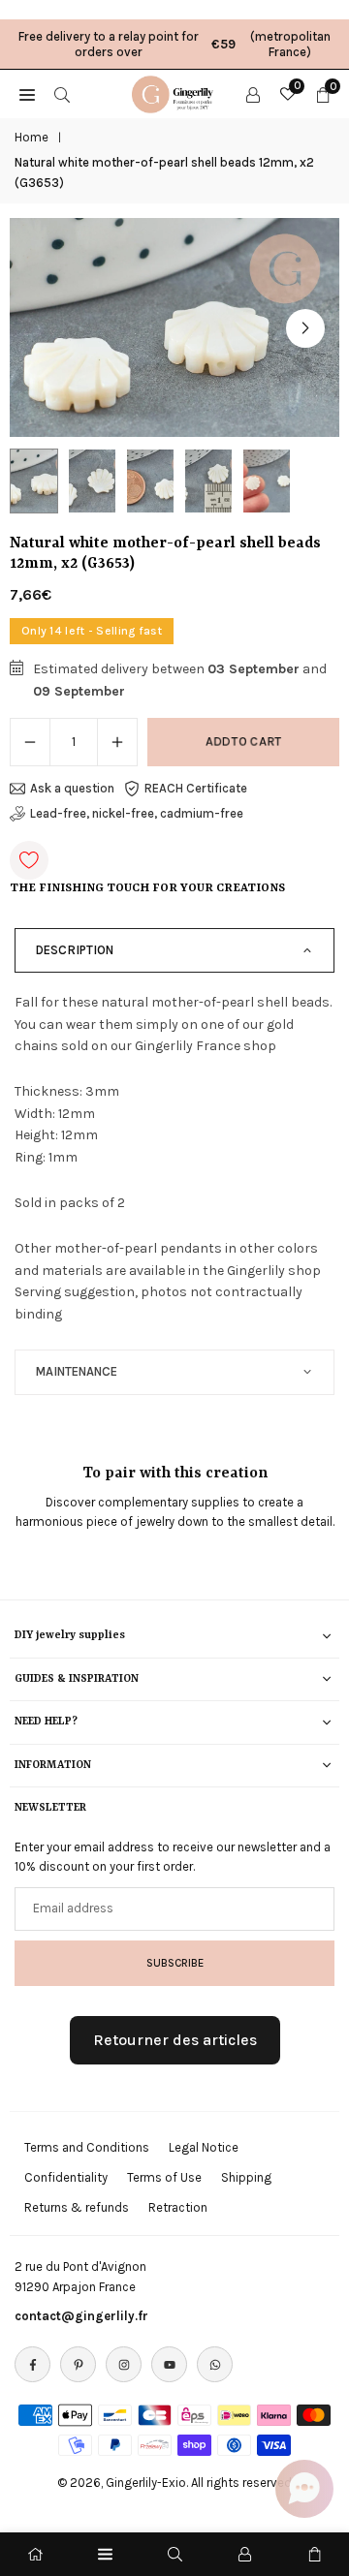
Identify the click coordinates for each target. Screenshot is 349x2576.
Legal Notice (204, 2147)
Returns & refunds (77, 2207)
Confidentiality (66, 2177)
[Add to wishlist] (29, 860)
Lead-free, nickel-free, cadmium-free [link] (137, 813)
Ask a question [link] (72, 788)
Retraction (178, 2207)
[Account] (253, 94)
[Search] (62, 94)
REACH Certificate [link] (196, 788)
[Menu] (105, 2554)
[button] (305, 328)
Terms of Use (164, 2177)
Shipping (246, 2177)
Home (32, 137)
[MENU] (27, 94)
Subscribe (175, 1963)
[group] (174, 328)
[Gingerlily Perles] (175, 92)
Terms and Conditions (87, 2147)
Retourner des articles (175, 2040)
